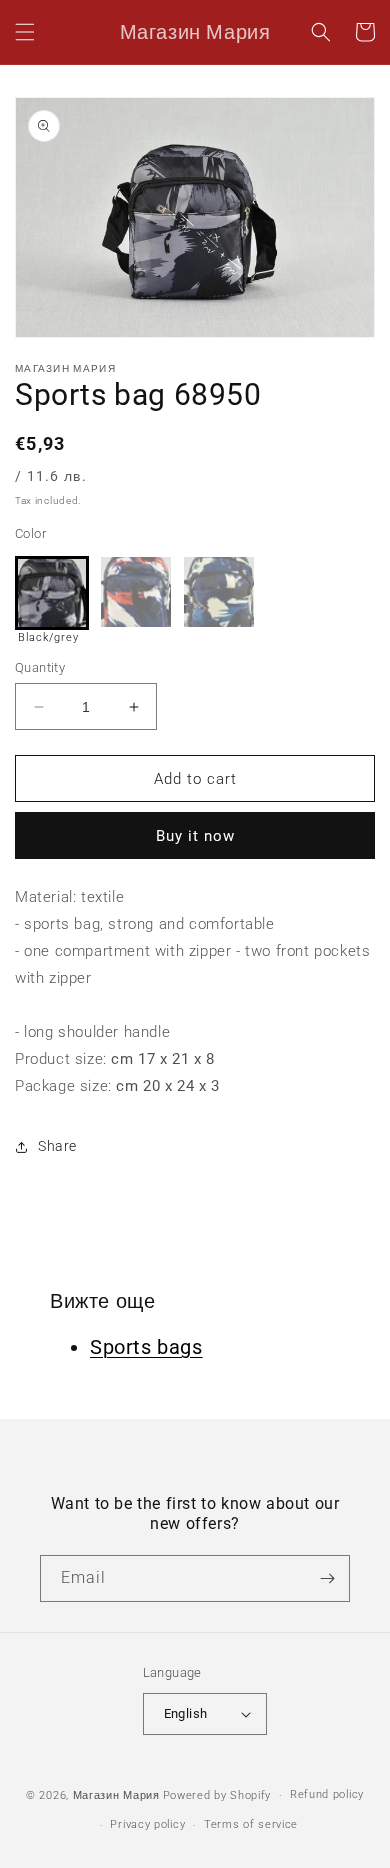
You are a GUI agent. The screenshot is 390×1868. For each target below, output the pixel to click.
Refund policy (327, 1794)
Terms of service (251, 1824)
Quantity (40, 667)
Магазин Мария (116, 1795)
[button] (25, 32)
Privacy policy (147, 1824)
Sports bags (146, 1347)
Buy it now (195, 836)
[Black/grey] (52, 593)
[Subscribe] (327, 1578)
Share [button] (57, 1146)
